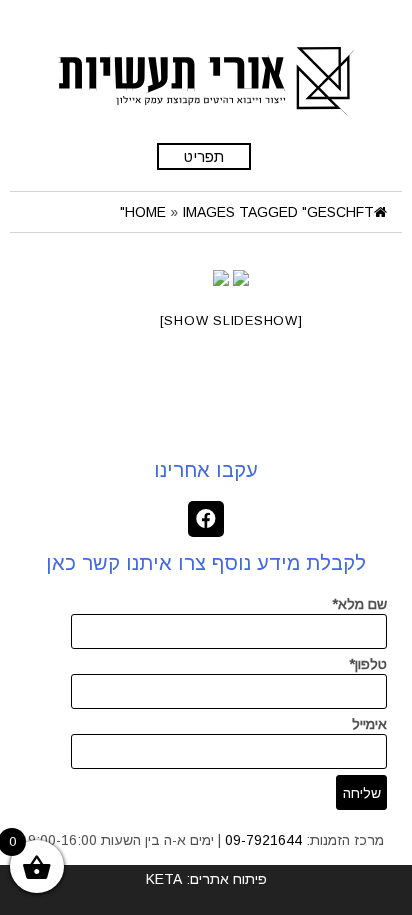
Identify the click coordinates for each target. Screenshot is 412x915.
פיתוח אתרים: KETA (206, 879)
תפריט (204, 156)
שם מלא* (359, 604)
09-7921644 (263, 840)
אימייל (369, 724)
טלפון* (368, 664)
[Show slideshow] (231, 320)
